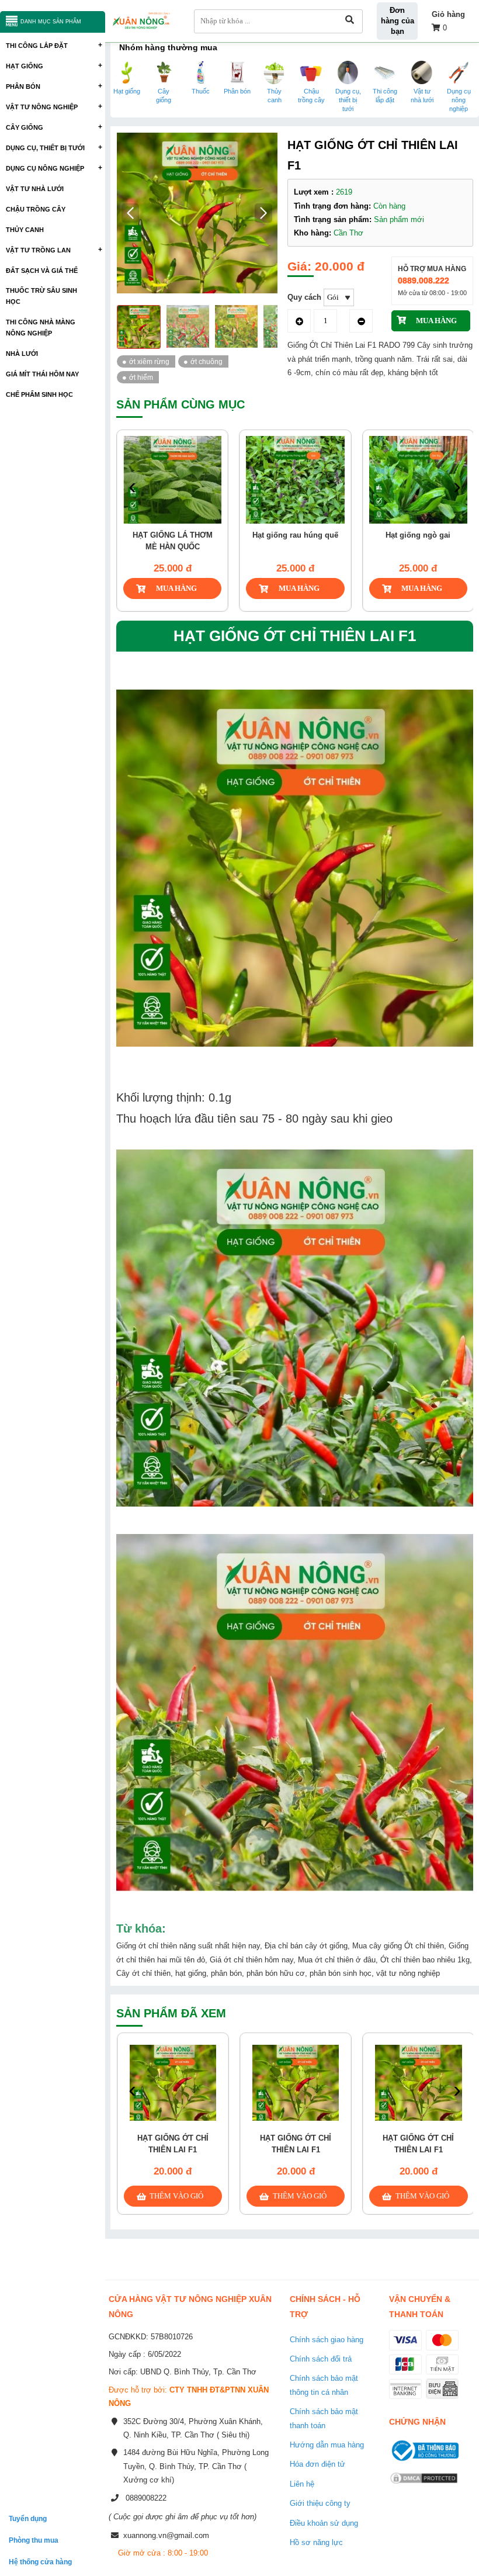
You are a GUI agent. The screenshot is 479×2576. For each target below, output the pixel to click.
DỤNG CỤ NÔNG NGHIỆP (45, 168)
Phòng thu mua (34, 2540)
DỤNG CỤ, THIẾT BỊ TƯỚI (45, 148)
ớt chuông (206, 361)
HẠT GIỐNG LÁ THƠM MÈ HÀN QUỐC (173, 541)
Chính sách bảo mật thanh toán (324, 2418)
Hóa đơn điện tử (317, 2464)
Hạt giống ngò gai (418, 535)
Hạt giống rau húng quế (295, 535)
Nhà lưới (22, 354)
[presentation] (132, 487)
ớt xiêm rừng (149, 361)
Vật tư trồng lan (38, 250)
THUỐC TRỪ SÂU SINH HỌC (41, 296)
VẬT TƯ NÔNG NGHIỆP (42, 107)
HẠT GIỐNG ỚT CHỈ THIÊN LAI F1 (173, 2144)
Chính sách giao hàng (327, 2340)
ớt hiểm (141, 377)
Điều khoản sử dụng (324, 2523)
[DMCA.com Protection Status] (424, 2485)
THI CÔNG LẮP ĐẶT (37, 46)
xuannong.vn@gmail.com (166, 2535)
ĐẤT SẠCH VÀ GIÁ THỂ (42, 271)
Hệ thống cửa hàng (40, 2562)
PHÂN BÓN (23, 86)
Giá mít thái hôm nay (42, 374)
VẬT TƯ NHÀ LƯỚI (35, 189)
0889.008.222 (424, 281)
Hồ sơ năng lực (316, 2542)
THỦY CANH (25, 230)
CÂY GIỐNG (25, 127)
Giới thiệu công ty (320, 2503)
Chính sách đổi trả (321, 2359)
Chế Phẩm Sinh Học (39, 394)
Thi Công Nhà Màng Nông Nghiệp (41, 328)
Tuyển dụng (28, 2518)
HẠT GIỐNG (25, 66)
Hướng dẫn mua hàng (327, 2445)
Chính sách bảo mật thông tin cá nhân (324, 2385)
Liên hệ (302, 2484)
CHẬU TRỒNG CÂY (36, 209)
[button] (264, 213)
